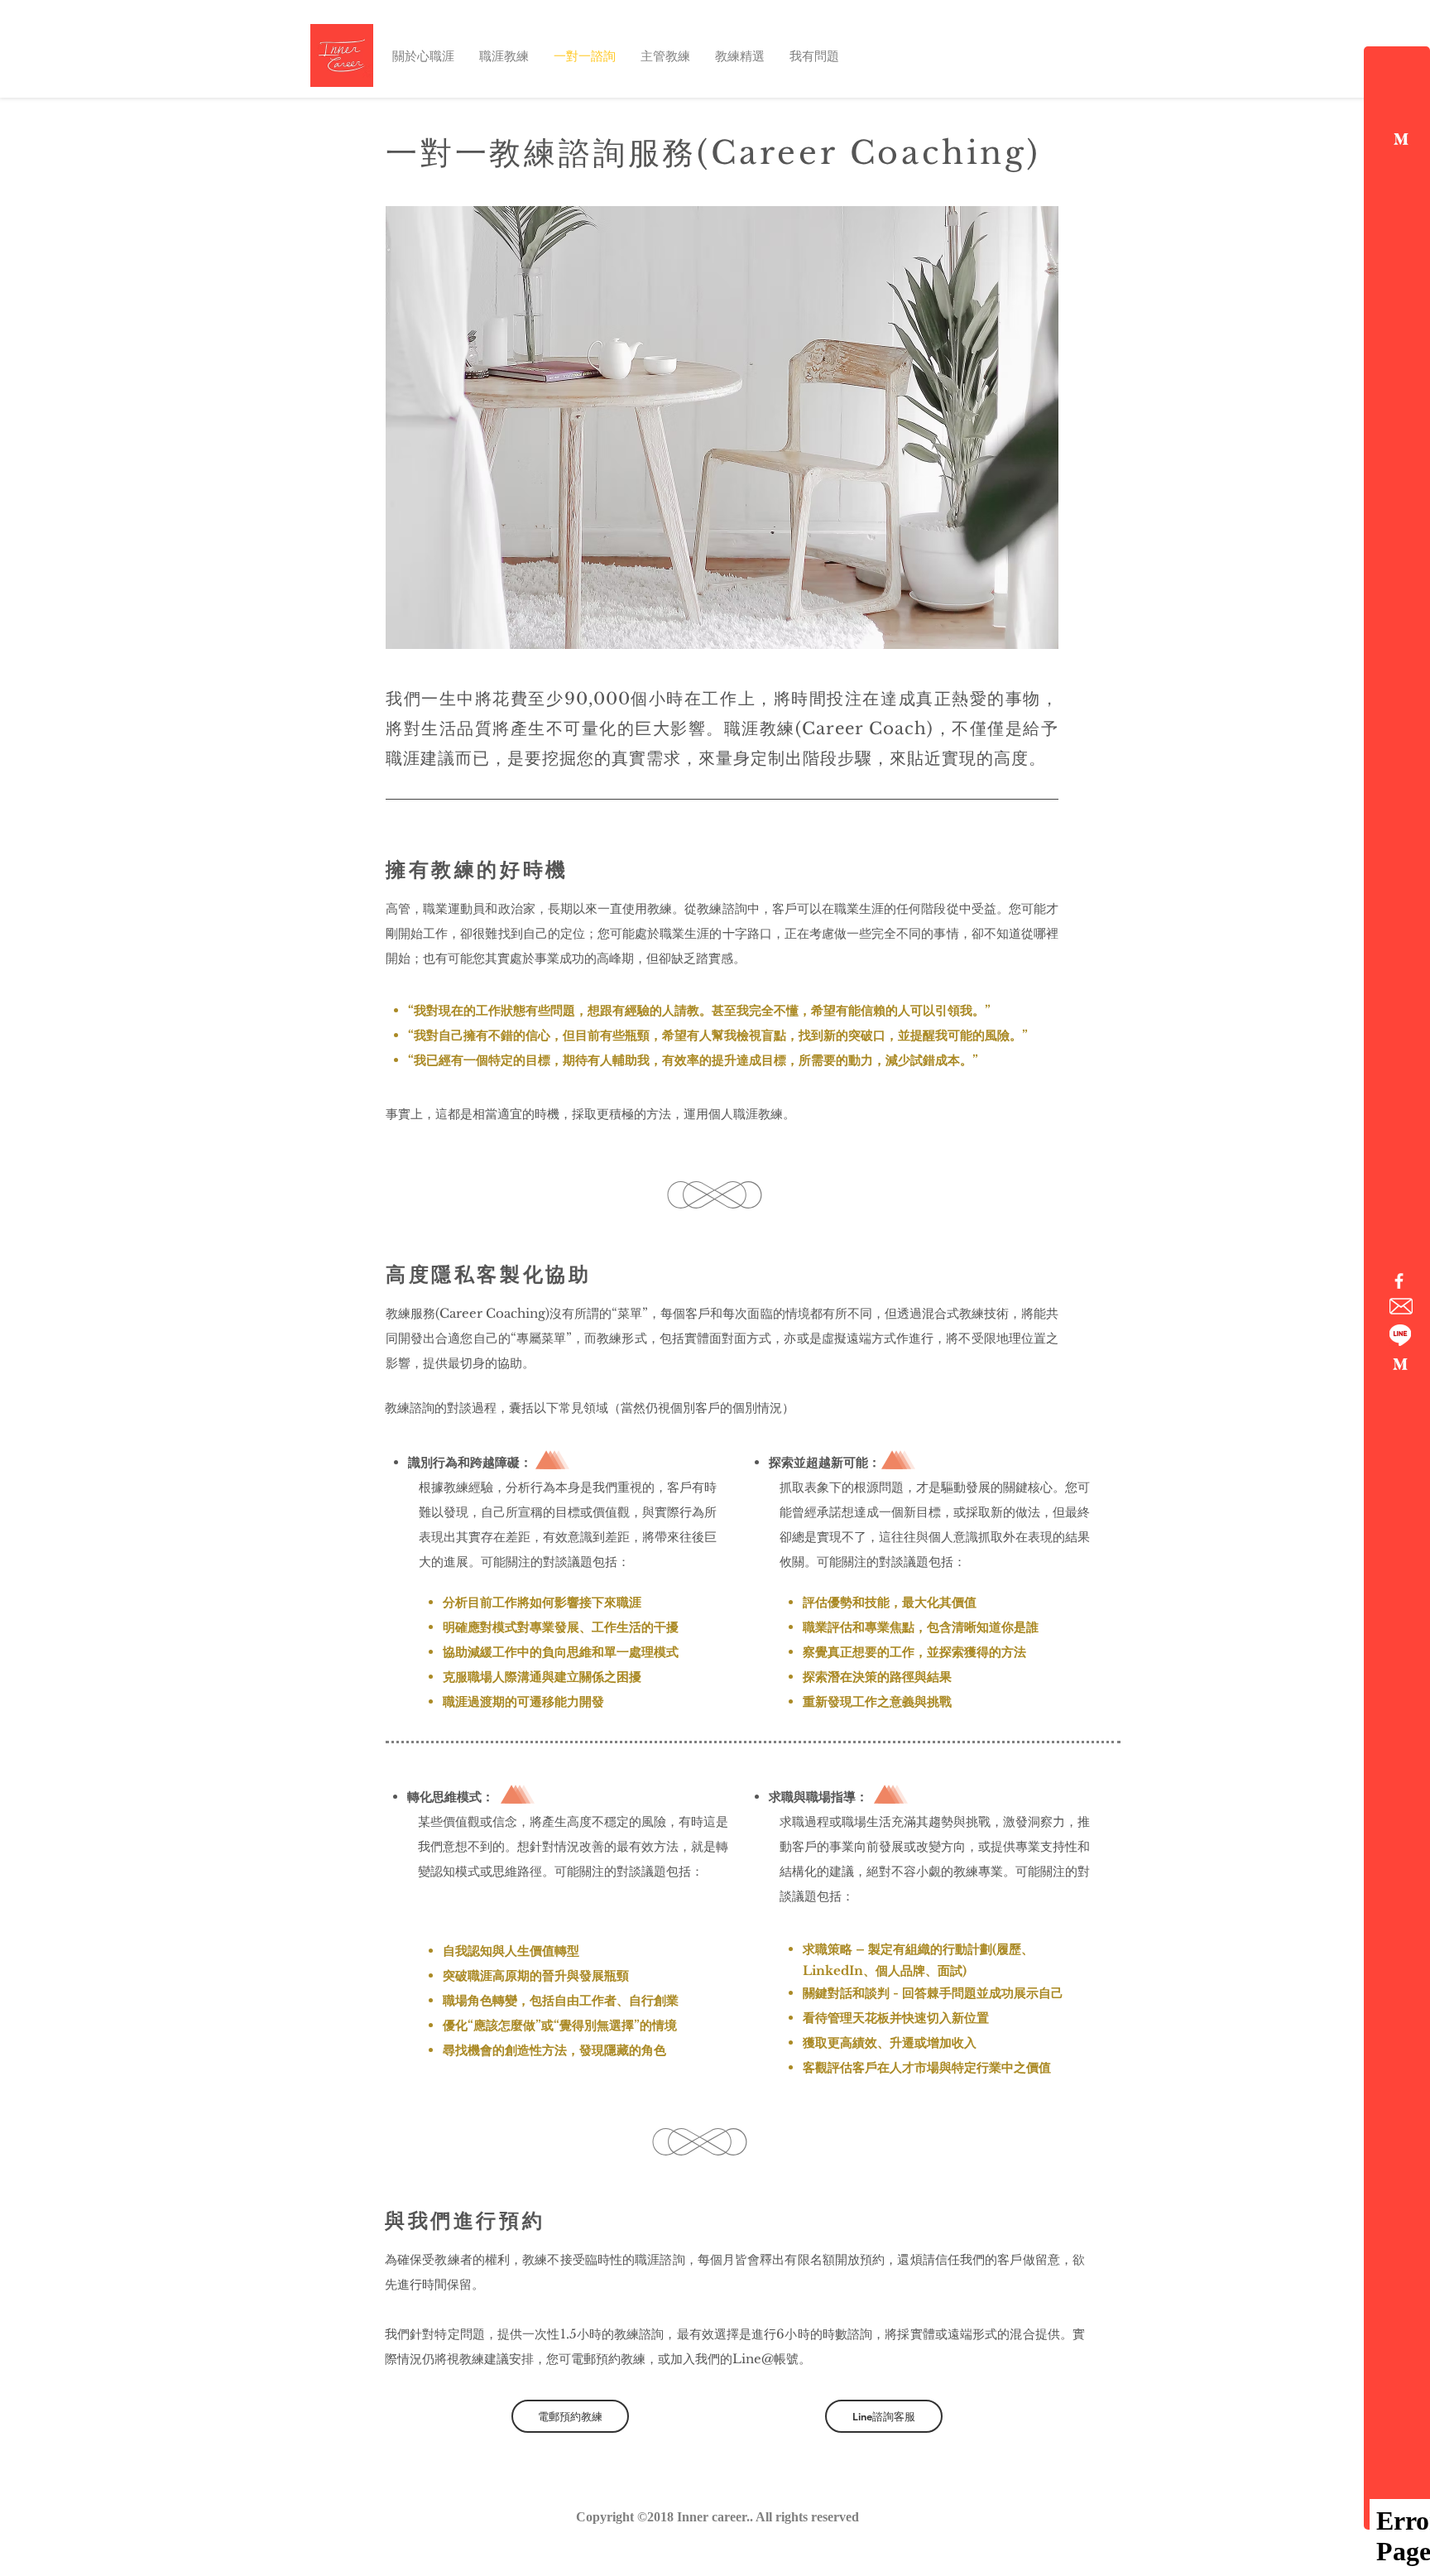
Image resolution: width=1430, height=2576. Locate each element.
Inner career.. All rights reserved (768, 2517)
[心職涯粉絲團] (1399, 1281)
